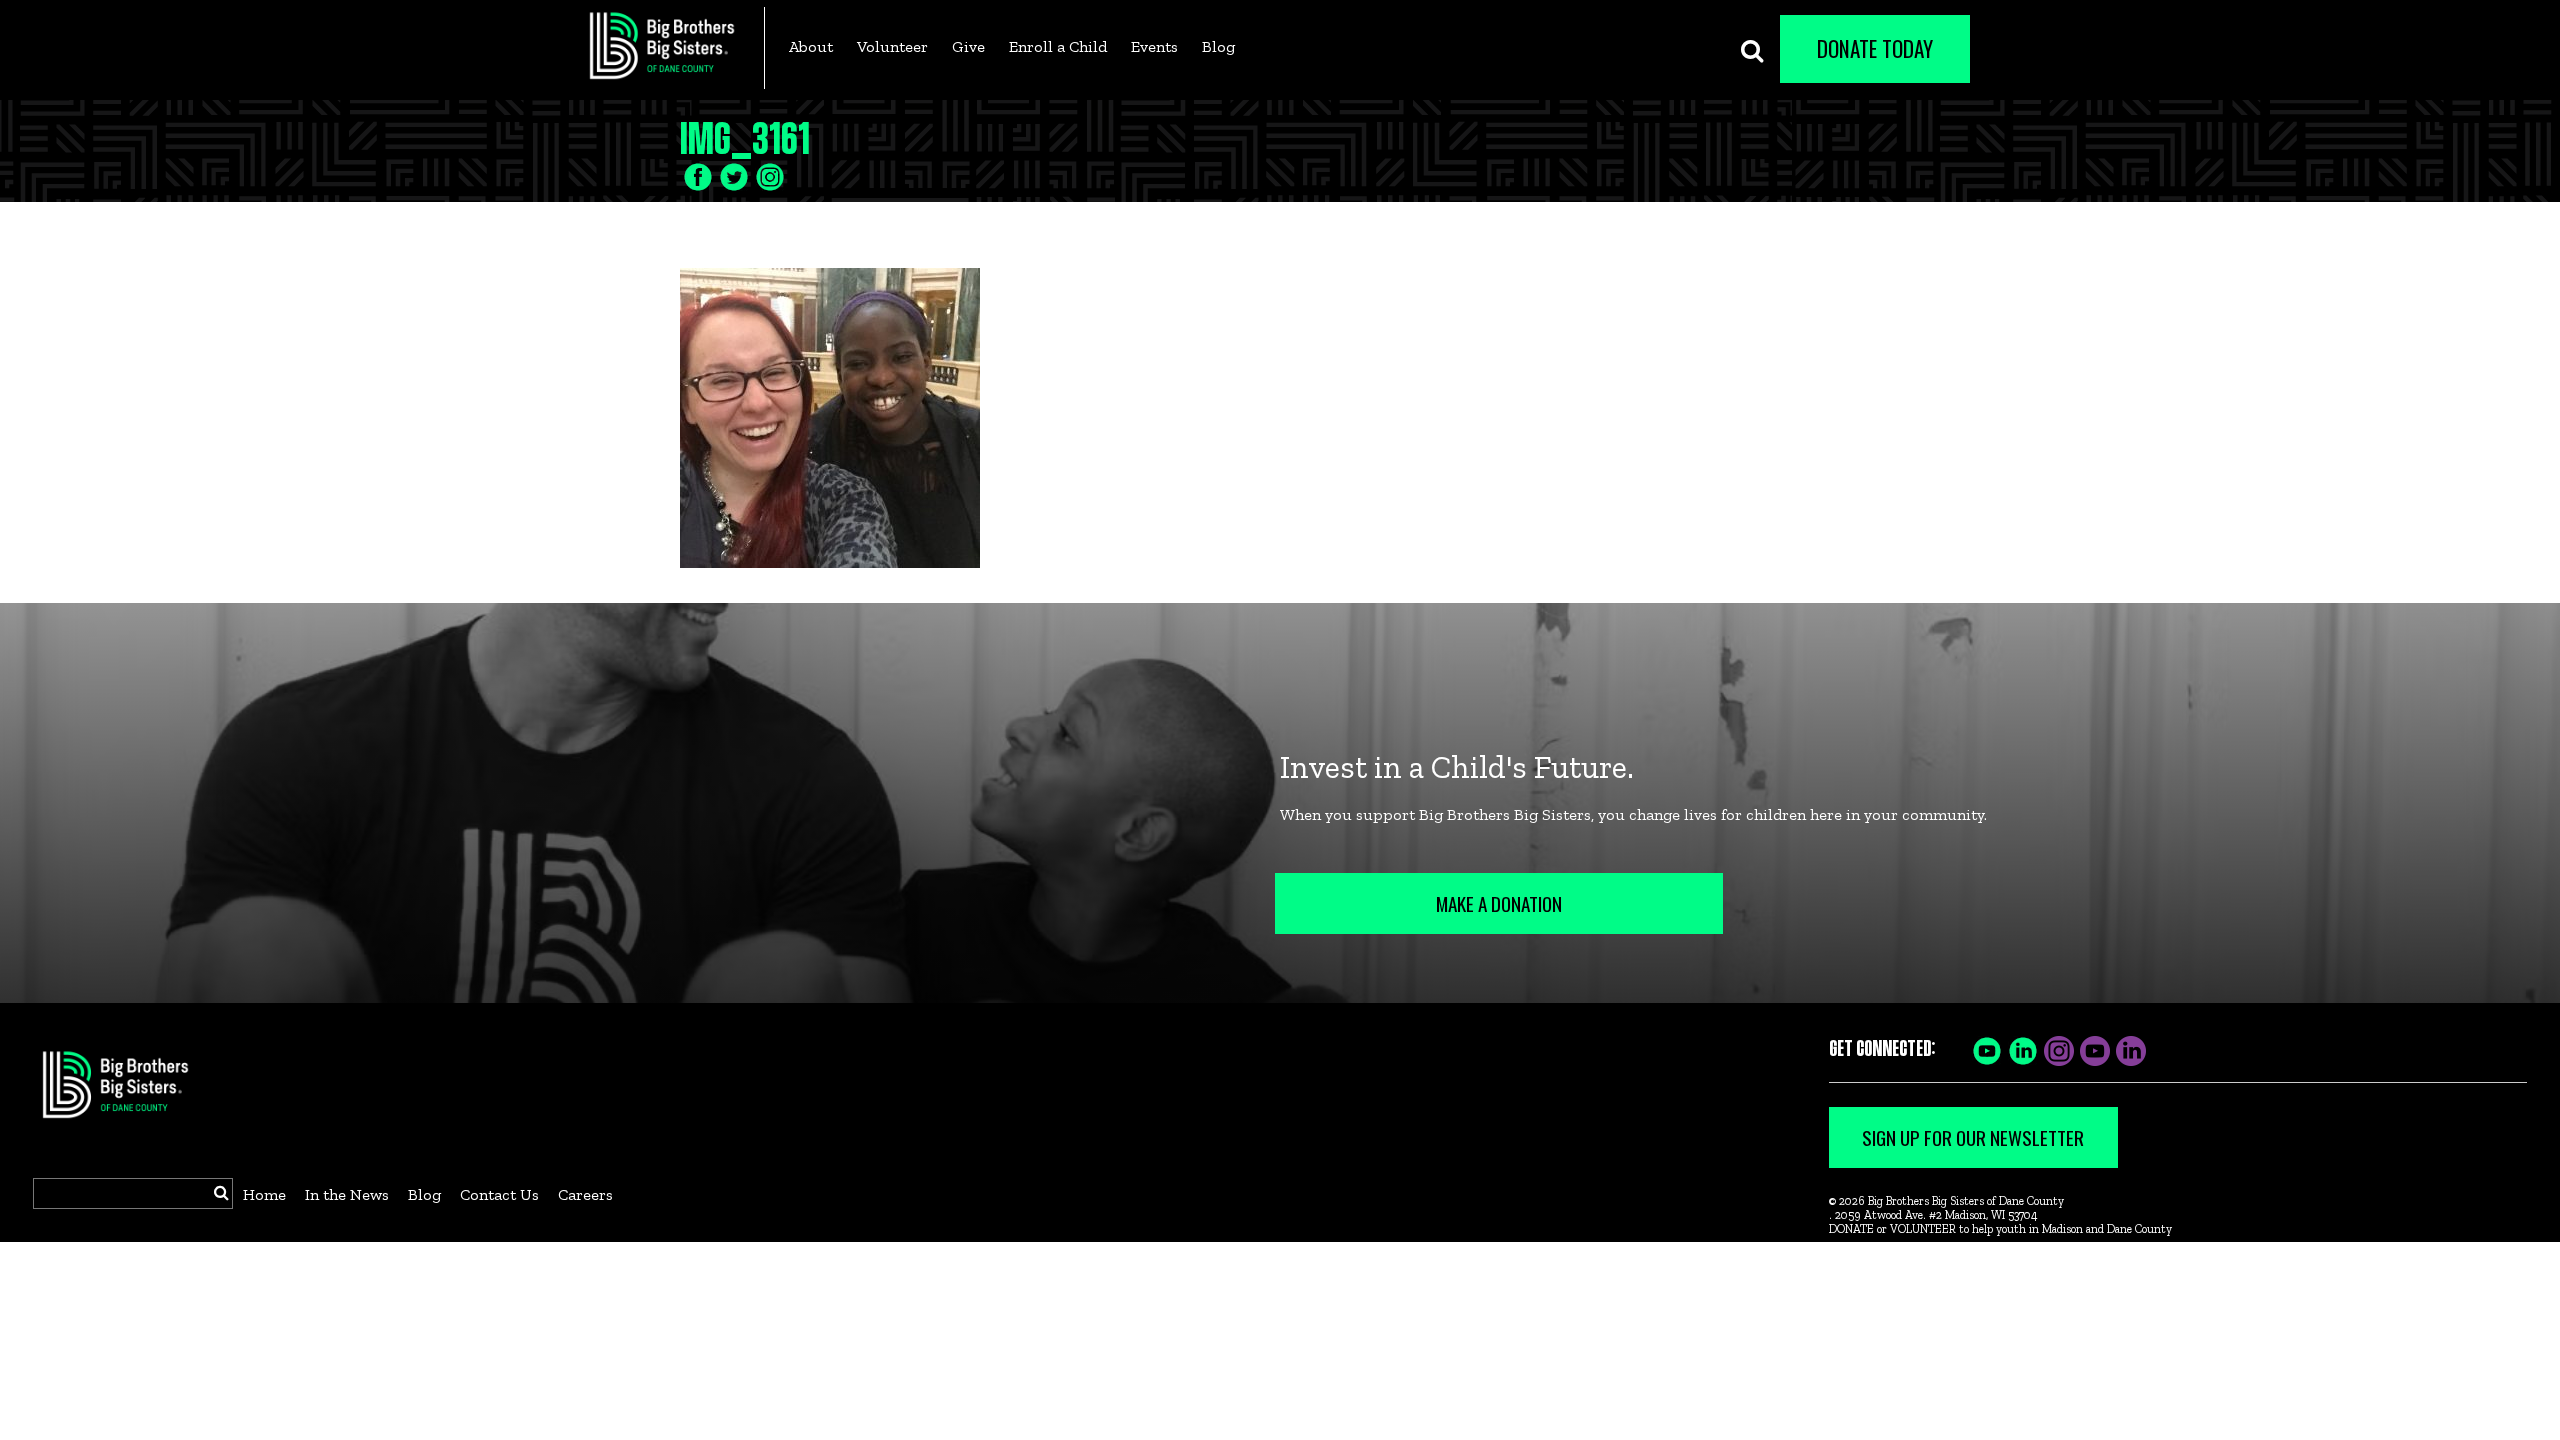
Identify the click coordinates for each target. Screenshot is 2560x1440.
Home (264, 1194)
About (811, 46)
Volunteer (892, 46)
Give (968, 46)
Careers (585, 1194)
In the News (347, 1194)
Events (1154, 46)
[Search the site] (1752, 48)
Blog (1218, 46)
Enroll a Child (1058, 46)
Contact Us (499, 1194)
